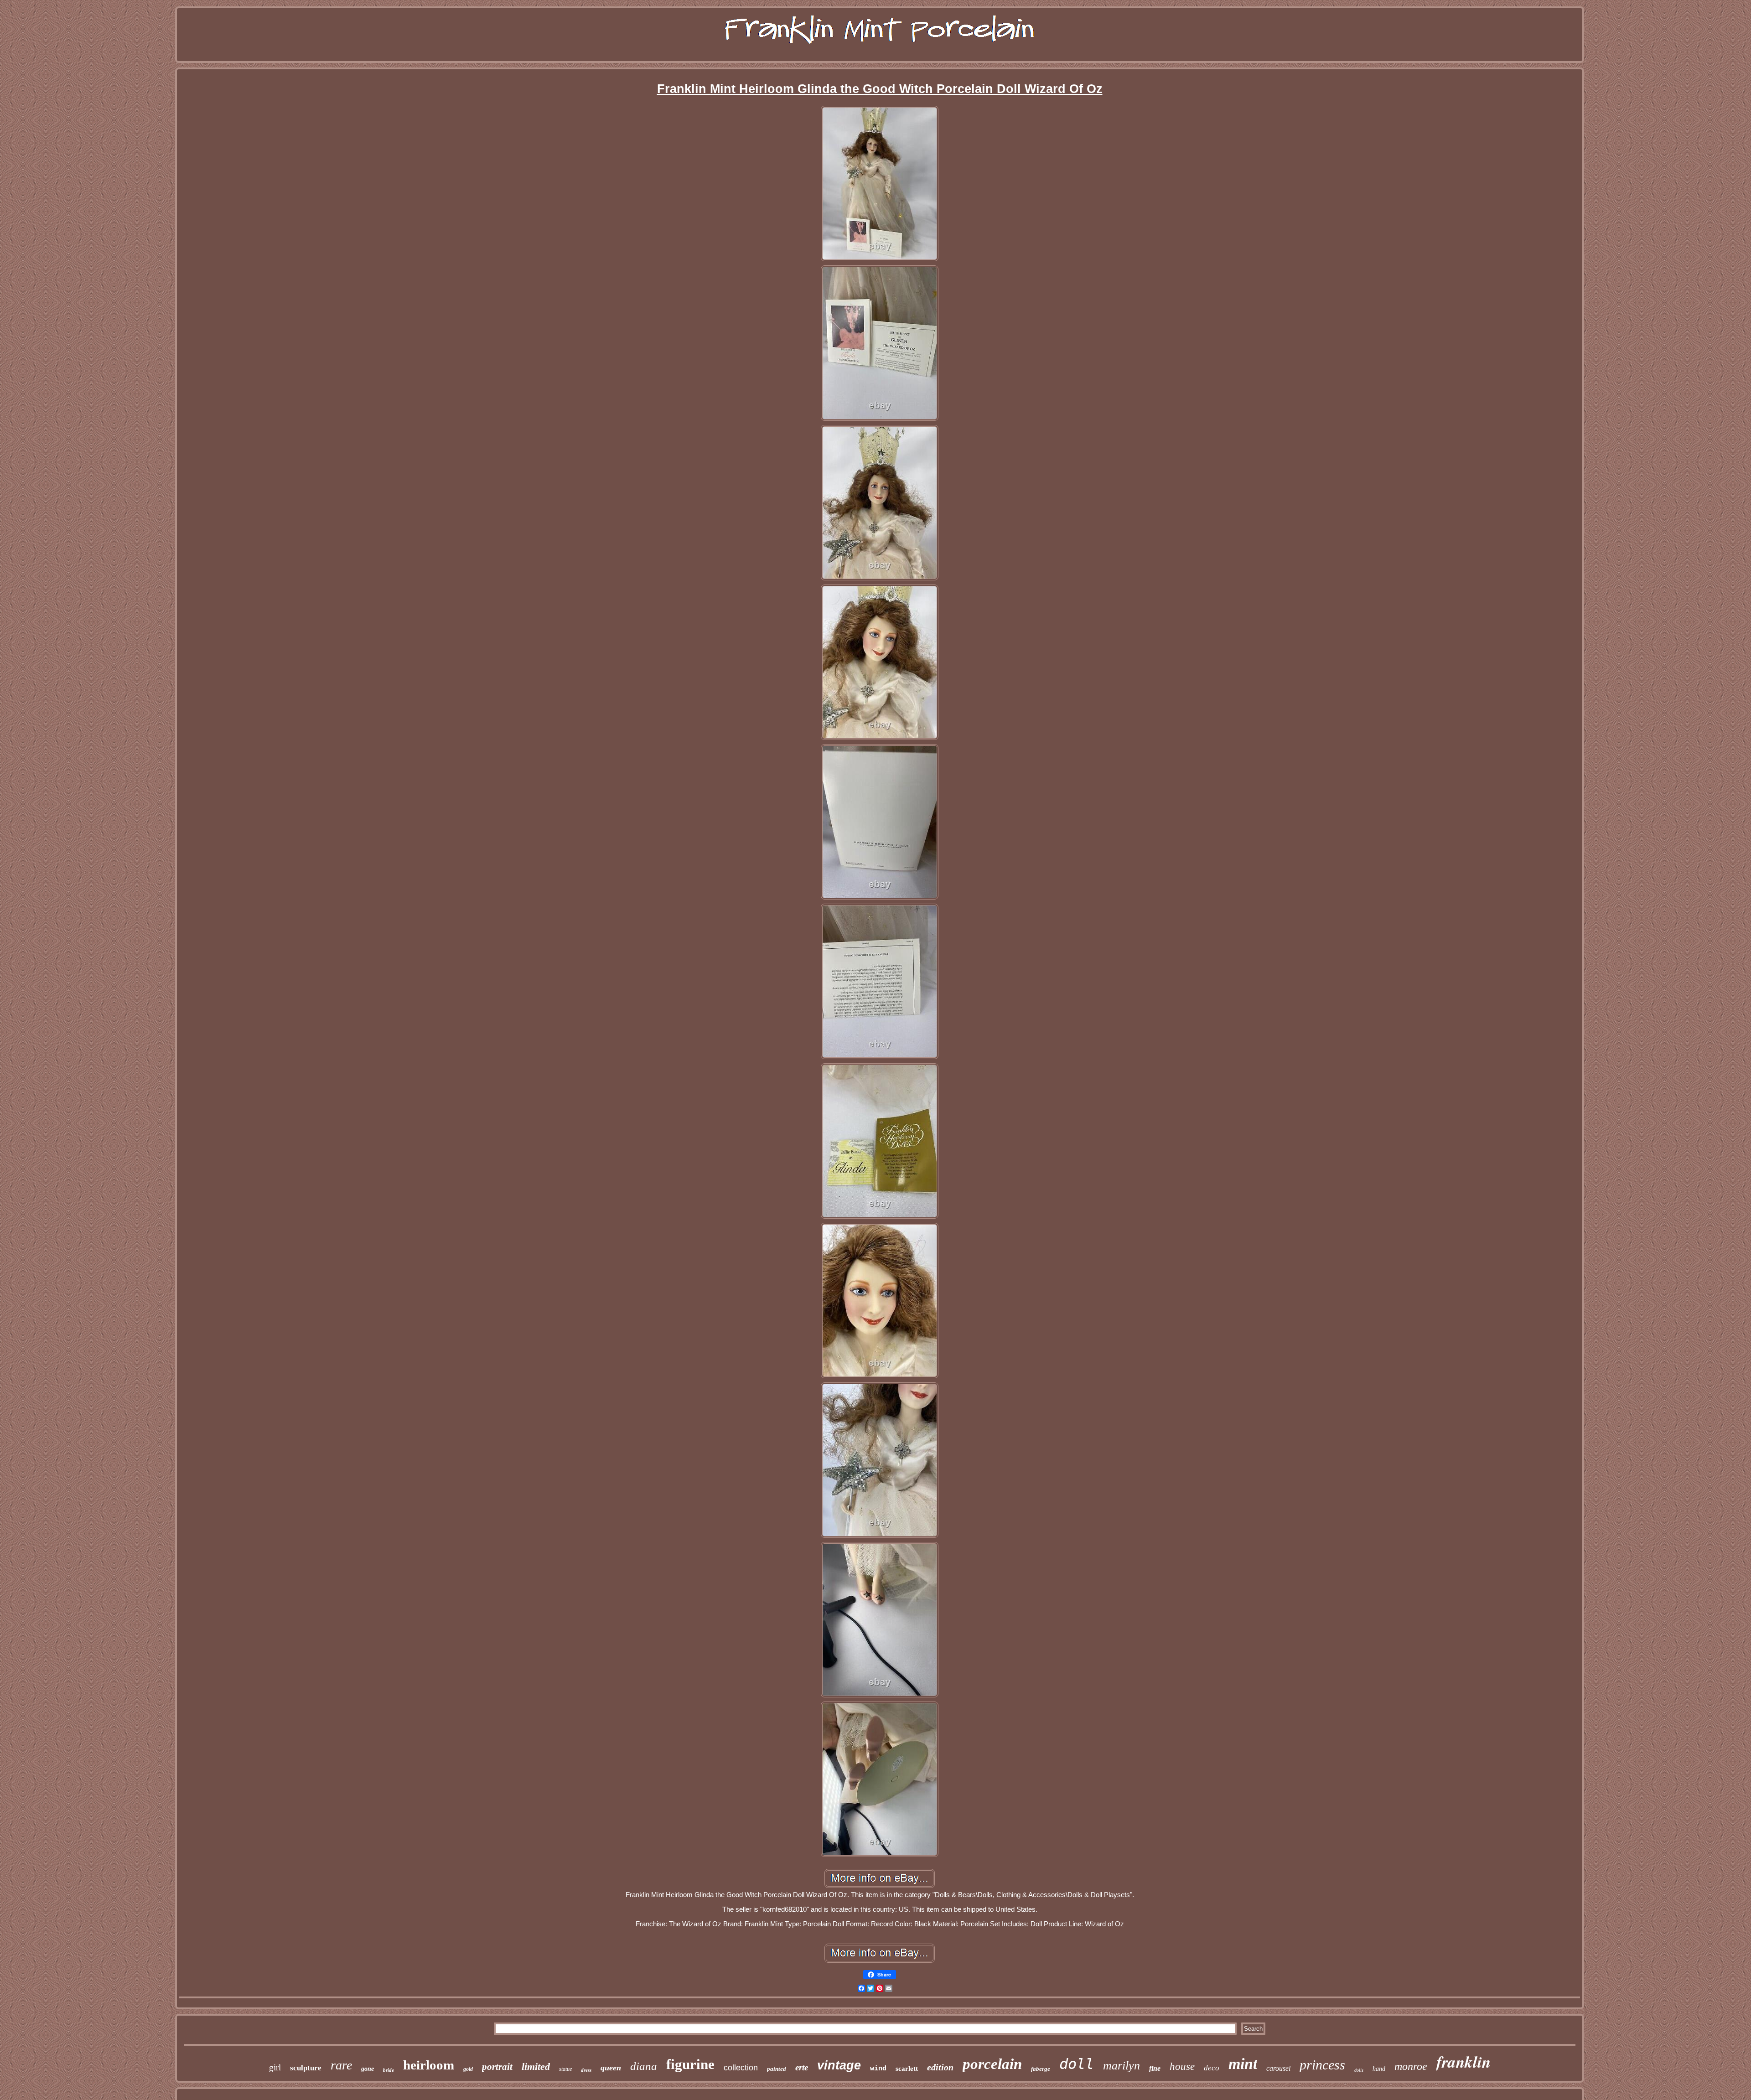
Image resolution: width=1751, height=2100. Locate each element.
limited (536, 2066)
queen (611, 2068)
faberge (1041, 2069)
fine (1155, 2068)
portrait (497, 2067)
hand (1379, 2069)
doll (1077, 2064)
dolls (1359, 2070)
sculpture (306, 2068)
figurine (690, 2064)
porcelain (992, 2064)
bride (389, 2070)
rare (341, 2065)
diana (644, 2066)
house (1182, 2066)
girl (275, 2067)
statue (565, 2069)
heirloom (429, 2065)
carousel (1278, 2068)
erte (802, 2067)
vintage (839, 2065)
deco (1212, 2068)
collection (741, 2068)
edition (940, 2067)
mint (1243, 2064)
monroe (1411, 2066)
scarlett (907, 2069)
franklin (1463, 2061)
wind (878, 2069)
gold (468, 2069)
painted (777, 2069)
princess (1322, 2065)
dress (586, 2070)
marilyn (1122, 2066)
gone (368, 2069)
